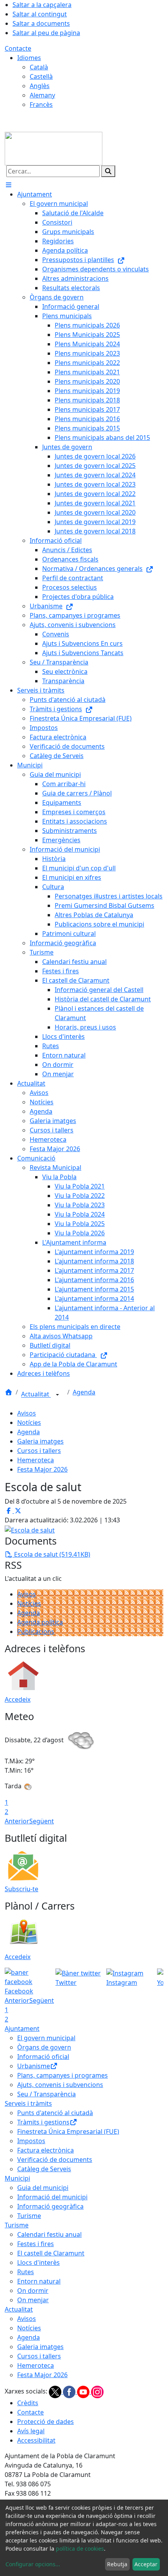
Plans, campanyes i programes (63, 2075)
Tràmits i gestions (43, 2122)
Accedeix (18, 1699)
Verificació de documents (55, 2160)
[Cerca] (108, 171)
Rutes (26, 2272)
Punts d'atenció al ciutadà (55, 2113)
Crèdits (28, 2403)
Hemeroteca (36, 1460)
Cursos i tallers (39, 1451)
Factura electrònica (46, 2150)
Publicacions (36, 1632)
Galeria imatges (40, 1441)
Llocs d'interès (38, 2262)
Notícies (29, 1423)
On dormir (33, 2291)
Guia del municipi (43, 2188)
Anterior (17, 1821)
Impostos (31, 2141)
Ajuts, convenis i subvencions (60, 2085)
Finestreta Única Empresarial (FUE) (68, 2131)
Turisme (29, 2216)
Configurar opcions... (33, 2564)
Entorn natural (39, 2281)
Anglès (40, 86)
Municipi (17, 2178)
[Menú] (9, 185)
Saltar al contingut (40, 14)
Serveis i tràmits (28, 2103)
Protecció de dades (46, 2422)
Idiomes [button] (29, 58)
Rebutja (117, 2564)
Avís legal (31, 2431)
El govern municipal (46, 2038)
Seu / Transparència (46, 2094)
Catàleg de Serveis (44, 2169)
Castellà (41, 76)
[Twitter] (56, 2392)
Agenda (84, 1392)
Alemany (42, 95)
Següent (42, 1821)
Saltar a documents (41, 23)
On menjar (33, 2300)
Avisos (27, 1413)
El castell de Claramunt (51, 2253)
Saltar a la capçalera (42, 5)
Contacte (18, 48)
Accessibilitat (36, 2440)
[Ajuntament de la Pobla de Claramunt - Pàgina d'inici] (54, 148)
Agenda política (40, 1622)
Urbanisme (34, 2066)
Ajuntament (22, 2029)
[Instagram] (97, 2392)
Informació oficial (43, 2057)
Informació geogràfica (50, 2206)
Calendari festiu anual (49, 2234)
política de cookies (80, 2549)
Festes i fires (36, 2244)
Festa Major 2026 (42, 1469)
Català (39, 67)
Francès (41, 105)
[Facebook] (70, 2392)
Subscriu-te (21, 1889)
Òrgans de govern (44, 2047)
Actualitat (36, 1394)
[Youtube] (84, 2392)
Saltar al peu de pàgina (46, 33)
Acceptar (146, 2564)
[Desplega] (57, 1395)
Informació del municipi (52, 2197)
